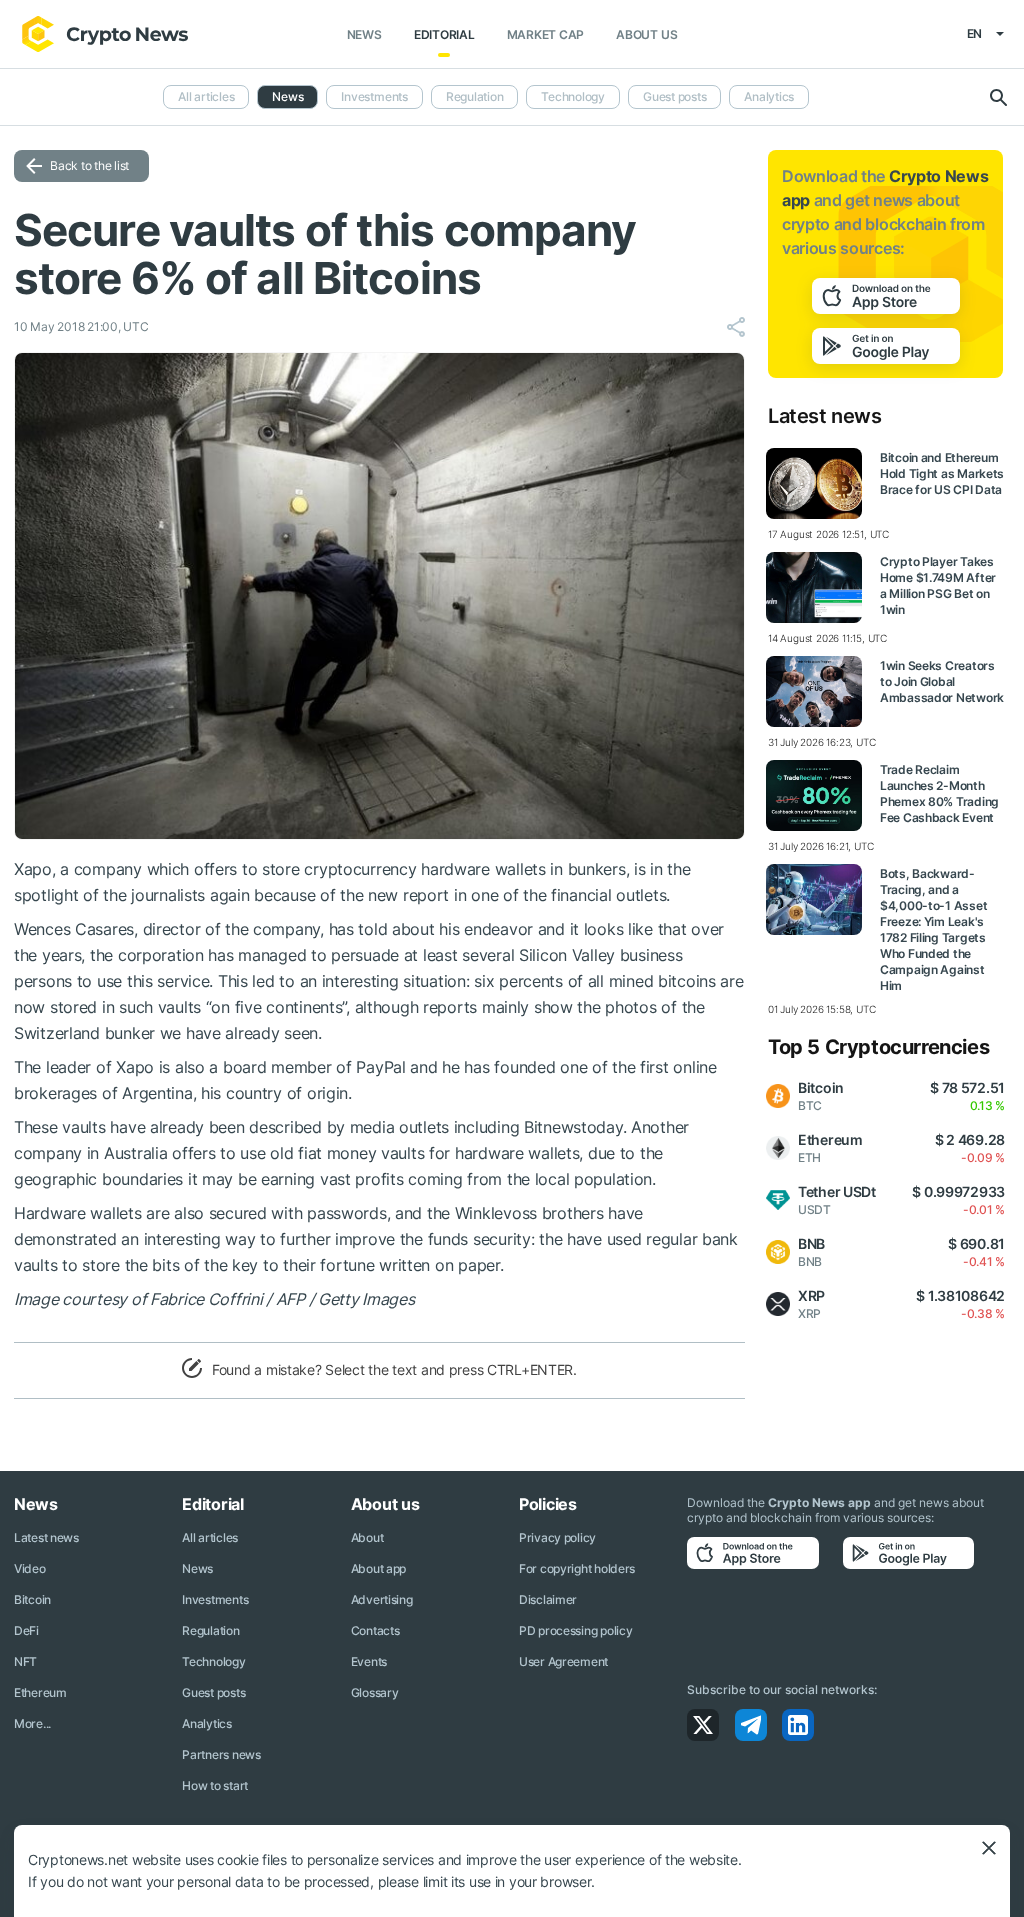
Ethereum (40, 1692)
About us (646, 34)
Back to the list (89, 165)
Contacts (375, 1630)
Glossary (375, 1692)
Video (30, 1568)
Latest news (46, 1537)
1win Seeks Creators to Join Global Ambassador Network (942, 681)
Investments (374, 96)
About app (378, 1568)
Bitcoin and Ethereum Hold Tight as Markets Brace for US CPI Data (942, 473)
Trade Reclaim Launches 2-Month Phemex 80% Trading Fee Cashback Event (939, 793)
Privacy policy (557, 1537)
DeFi (26, 1630)
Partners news (221, 1754)
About (367, 1537)
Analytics (769, 96)
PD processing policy (575, 1630)
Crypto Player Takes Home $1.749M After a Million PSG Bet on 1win (938, 585)
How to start (215, 1785)
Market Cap (546, 34)
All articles (206, 96)
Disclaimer (548, 1599)
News (364, 34)
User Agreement (563, 1661)
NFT (25, 1661)
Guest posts (674, 96)
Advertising (382, 1599)
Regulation (475, 96)
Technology (573, 96)
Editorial (444, 34)
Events (369, 1661)
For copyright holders (577, 1568)
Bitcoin (32, 1599)
